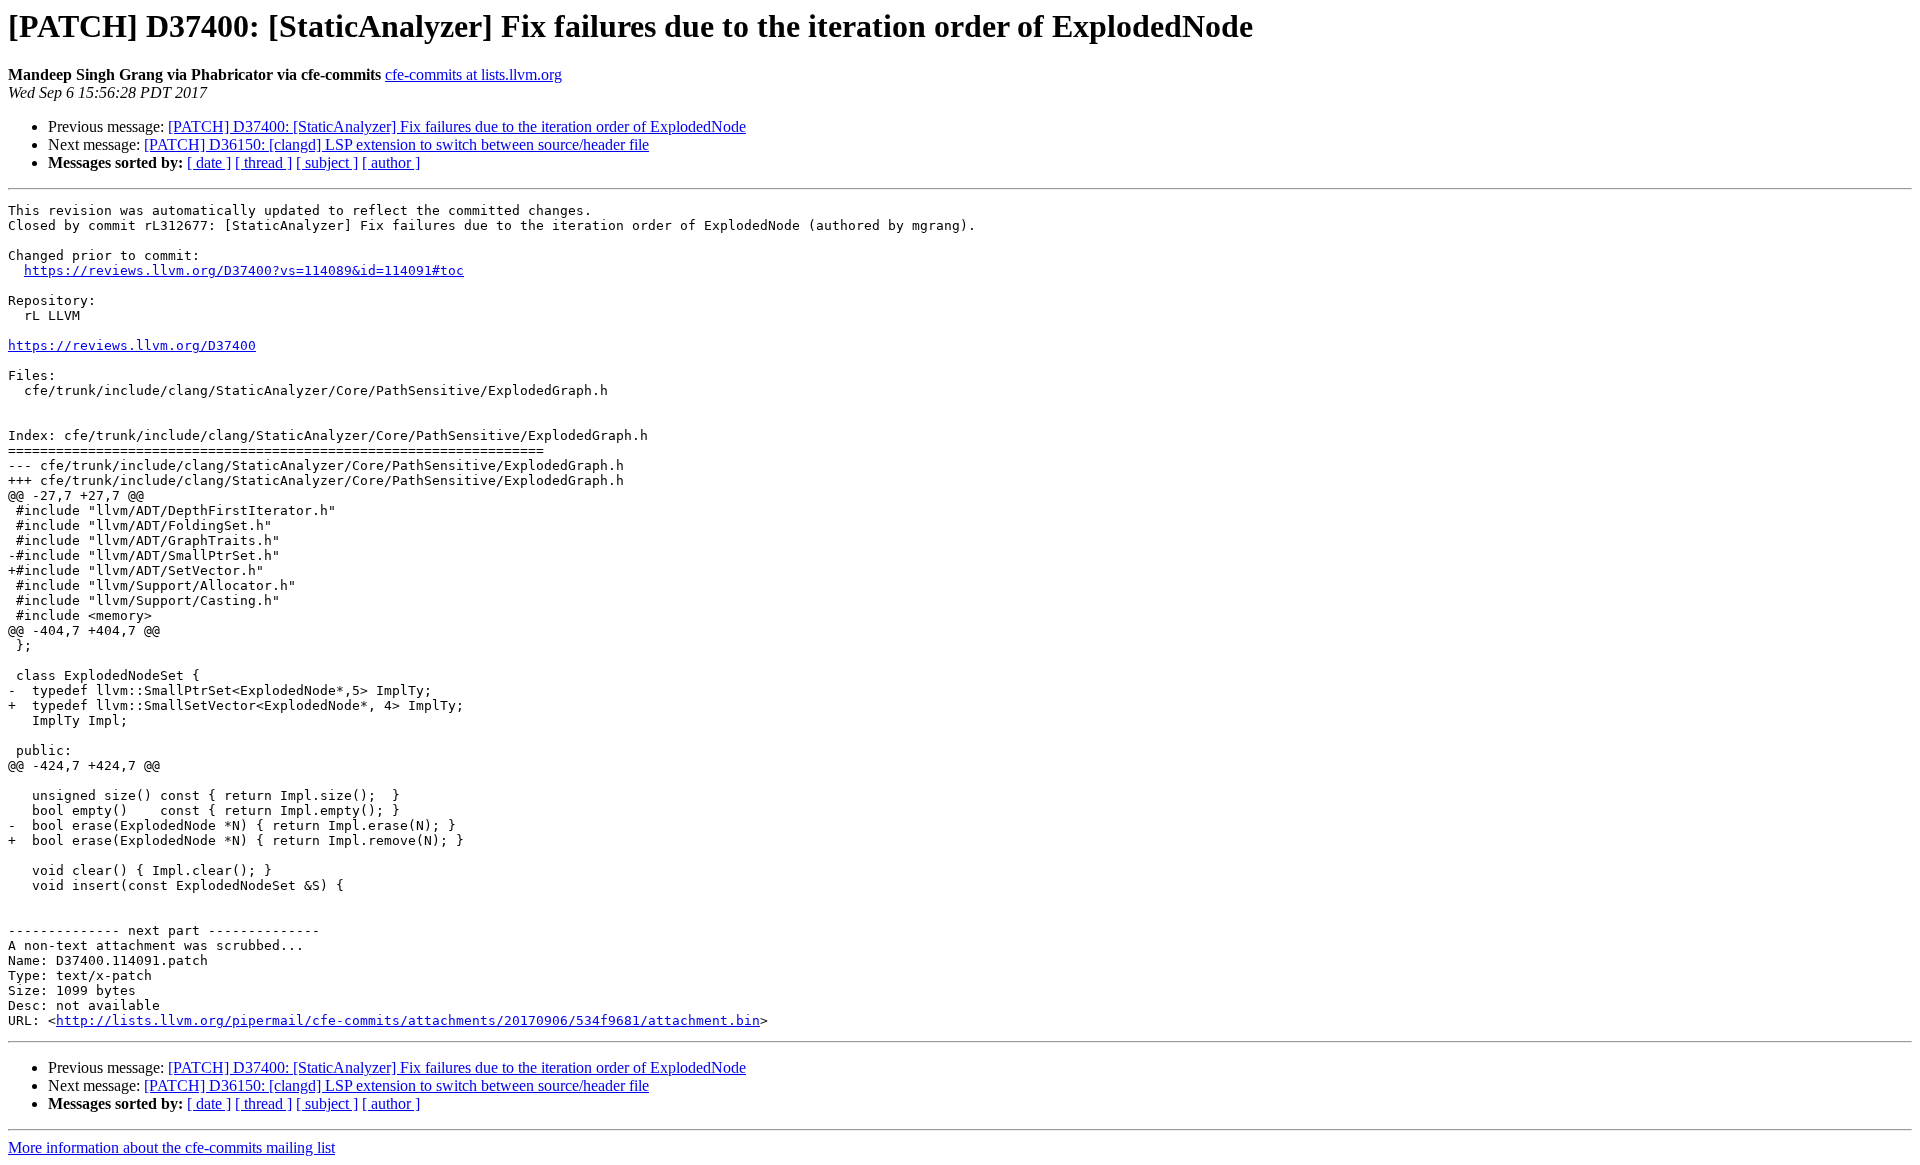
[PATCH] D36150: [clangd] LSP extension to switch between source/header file (396, 144)
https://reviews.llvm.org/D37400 (132, 345)
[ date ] (209, 162)
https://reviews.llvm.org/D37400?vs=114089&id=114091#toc (244, 270)
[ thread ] (263, 162)
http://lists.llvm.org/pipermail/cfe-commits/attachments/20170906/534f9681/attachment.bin (408, 1020)
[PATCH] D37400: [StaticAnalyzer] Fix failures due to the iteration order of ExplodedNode (457, 126)
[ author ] (391, 162)
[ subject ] (327, 162)
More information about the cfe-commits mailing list (171, 1147)
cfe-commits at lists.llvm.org (473, 74)
